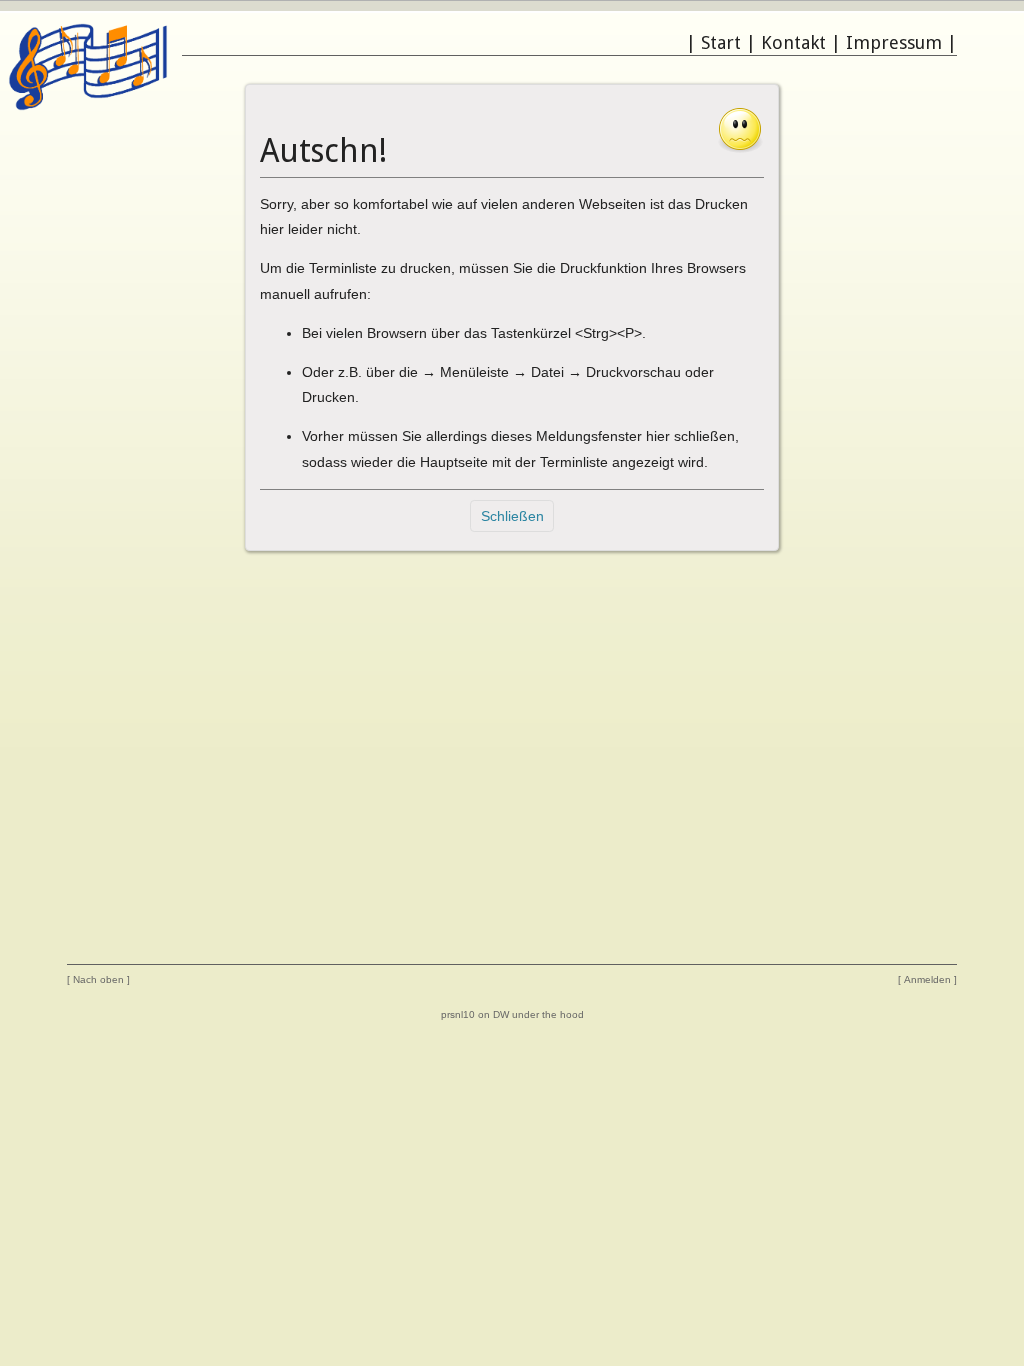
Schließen (512, 516)
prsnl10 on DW (475, 1014)
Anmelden (927, 979)
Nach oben (98, 979)
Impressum (894, 42)
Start (721, 42)
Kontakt (793, 42)
